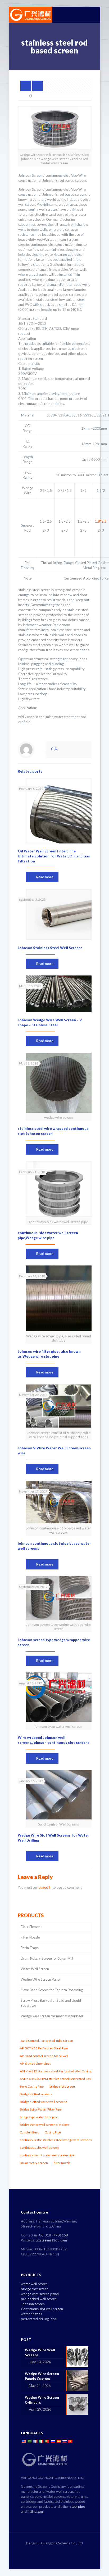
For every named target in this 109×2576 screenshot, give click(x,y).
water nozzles (31, 2314)
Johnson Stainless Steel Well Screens (50, 948)
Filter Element (31, 1927)
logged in (45, 1887)
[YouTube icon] (60, 2550)
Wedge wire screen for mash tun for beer (52, 2016)
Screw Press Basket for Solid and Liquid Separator (51, 2003)
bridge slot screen (35, 2289)
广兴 (54, 749)
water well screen (34, 2284)
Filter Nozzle (30, 1937)
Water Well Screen (35, 1969)
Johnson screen (33, 2304)
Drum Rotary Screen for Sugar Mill (47, 1958)
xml (41, 2511)
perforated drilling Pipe (39, 2319)
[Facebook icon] (49, 2550)
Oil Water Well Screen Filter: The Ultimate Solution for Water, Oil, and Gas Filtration (54, 856)
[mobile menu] (93, 15)
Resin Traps (30, 1948)
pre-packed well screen (39, 2299)
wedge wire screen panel (40, 2294)
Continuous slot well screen (42, 2309)
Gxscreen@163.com (51, 2240)
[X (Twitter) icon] (55, 2550)
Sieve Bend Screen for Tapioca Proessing (52, 1990)
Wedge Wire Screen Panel (40, 1979)
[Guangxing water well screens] (31, 15)
